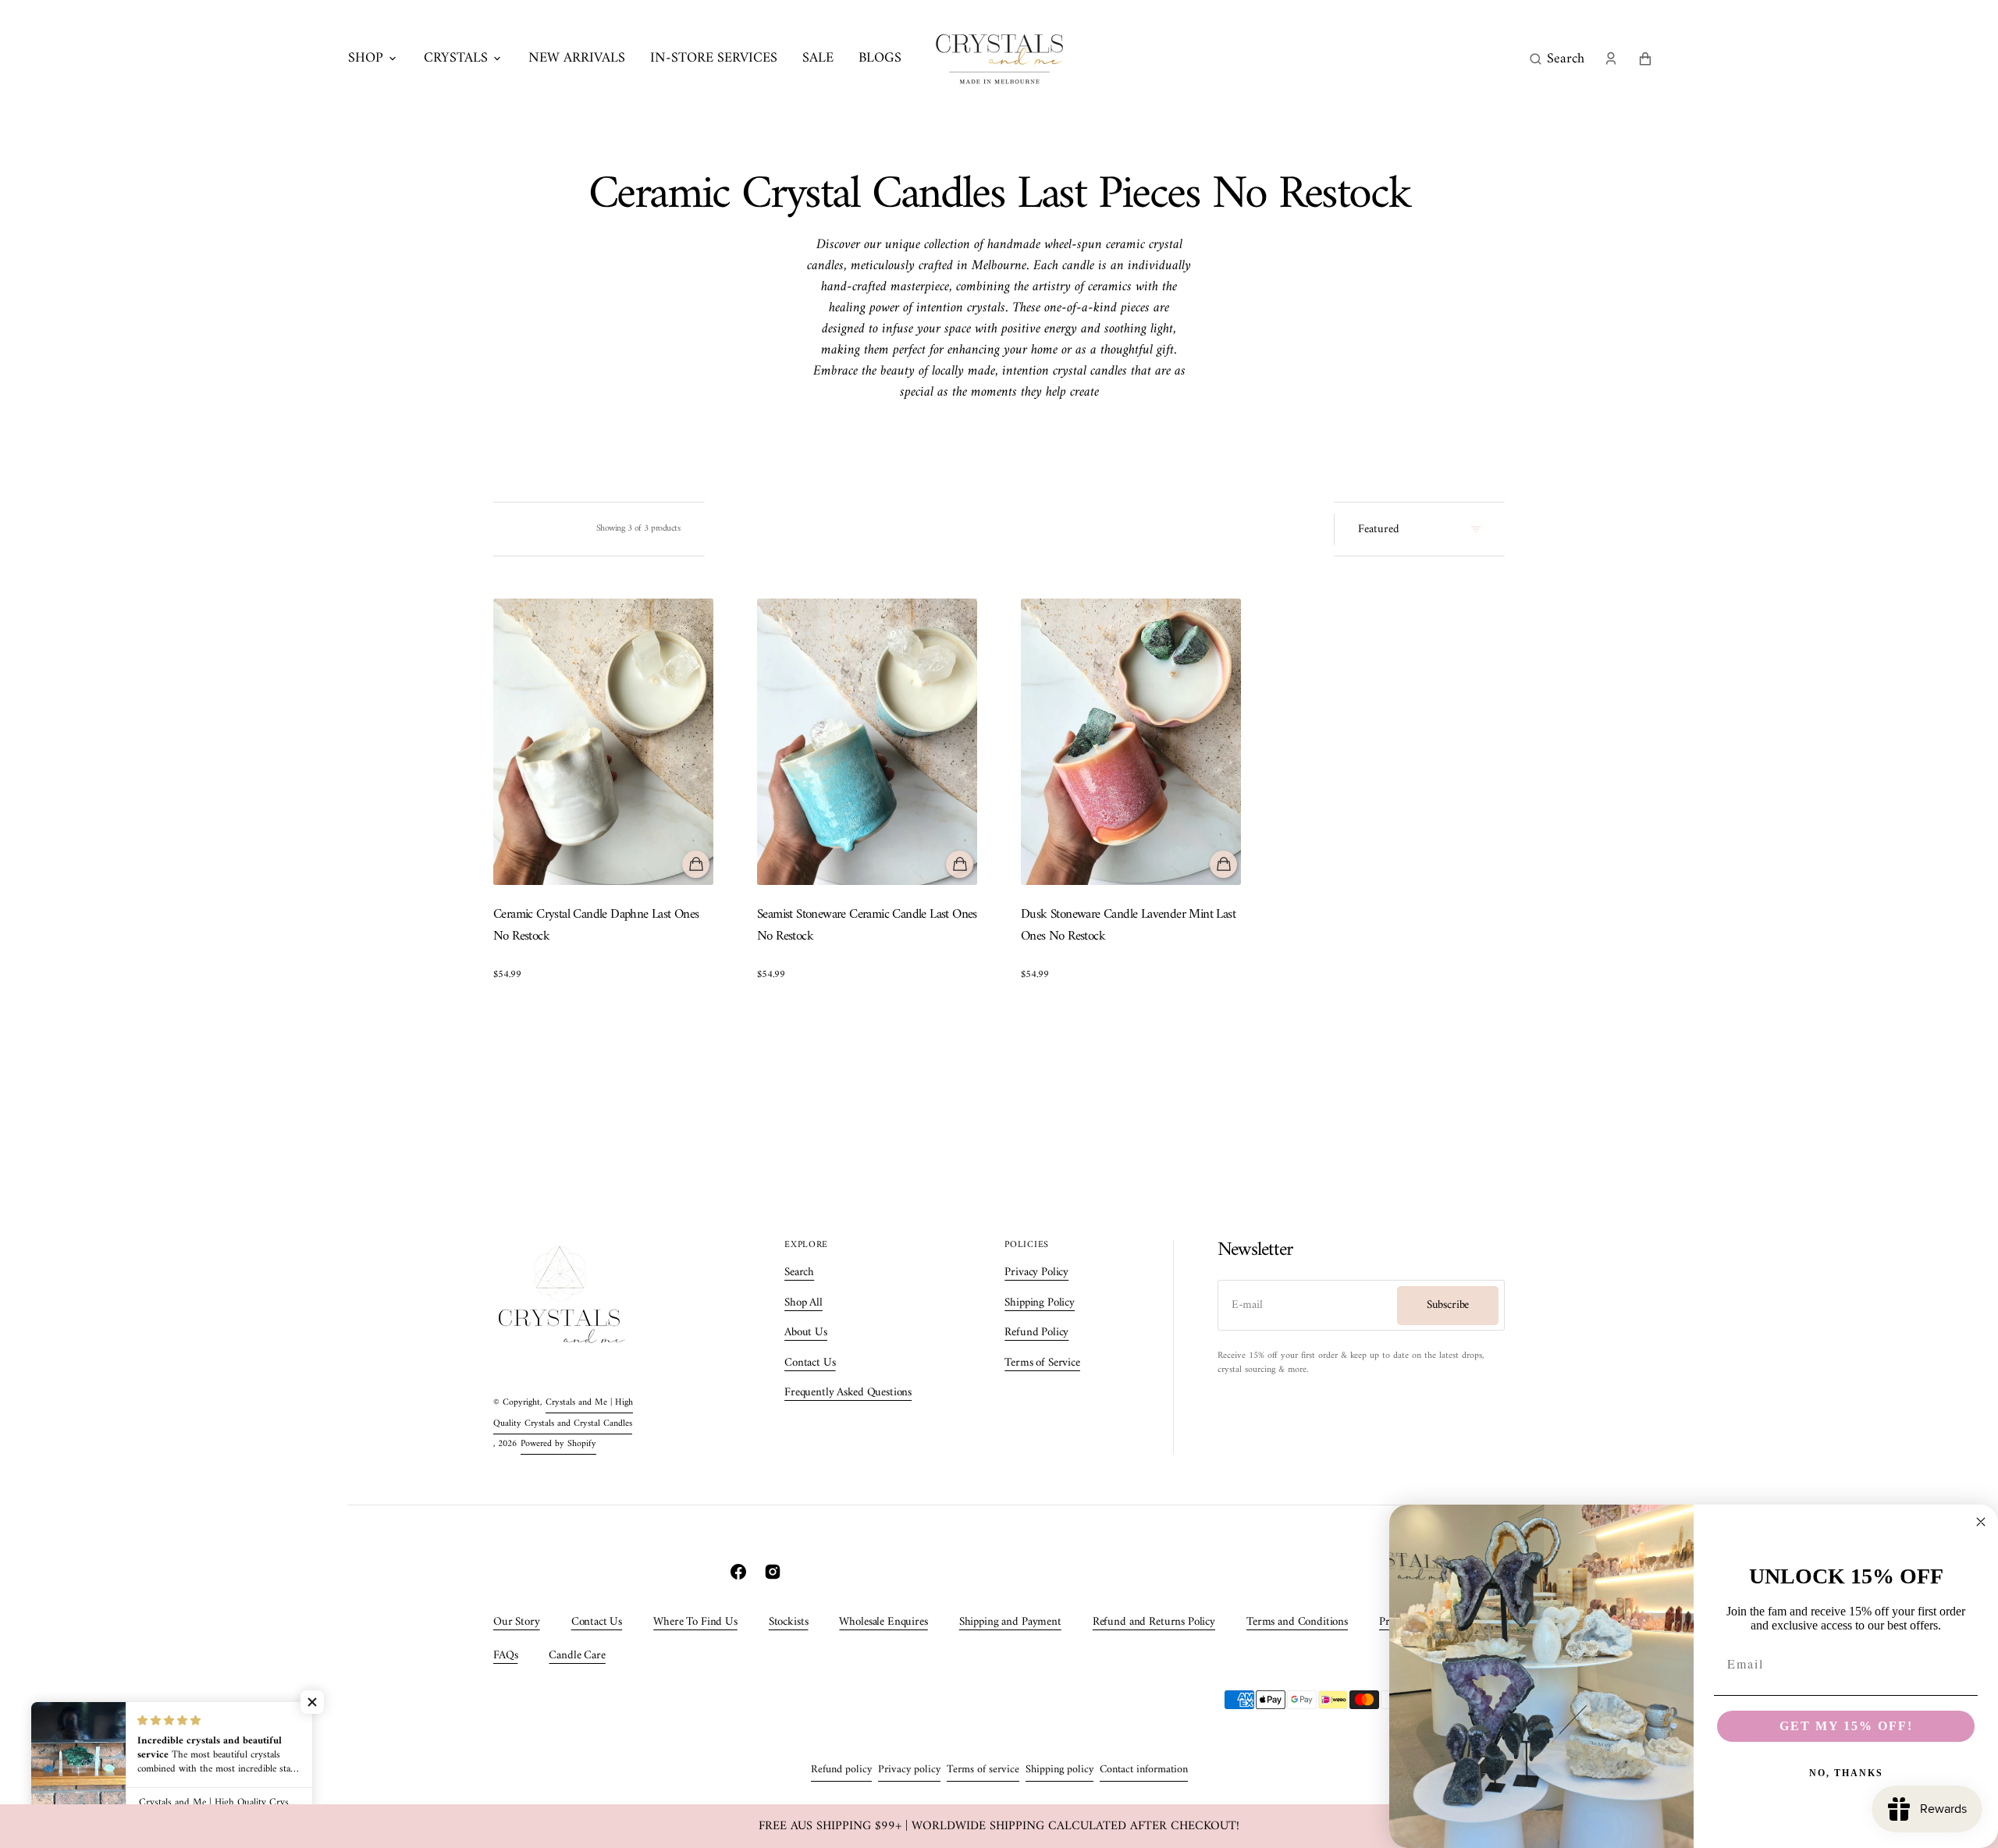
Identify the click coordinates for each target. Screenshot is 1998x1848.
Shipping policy (1059, 1770)
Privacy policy (909, 1770)
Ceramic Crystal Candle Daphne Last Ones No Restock (596, 926)
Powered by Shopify (558, 1444)
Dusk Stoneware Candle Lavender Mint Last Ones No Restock (1128, 926)
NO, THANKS (1846, 1773)
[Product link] (603, 791)
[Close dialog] (1981, 1522)
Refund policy (841, 1770)
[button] (1557, 59)
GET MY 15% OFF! (1846, 1726)
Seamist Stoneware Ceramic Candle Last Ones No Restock (867, 926)
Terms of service (983, 1770)
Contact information (1144, 1770)
